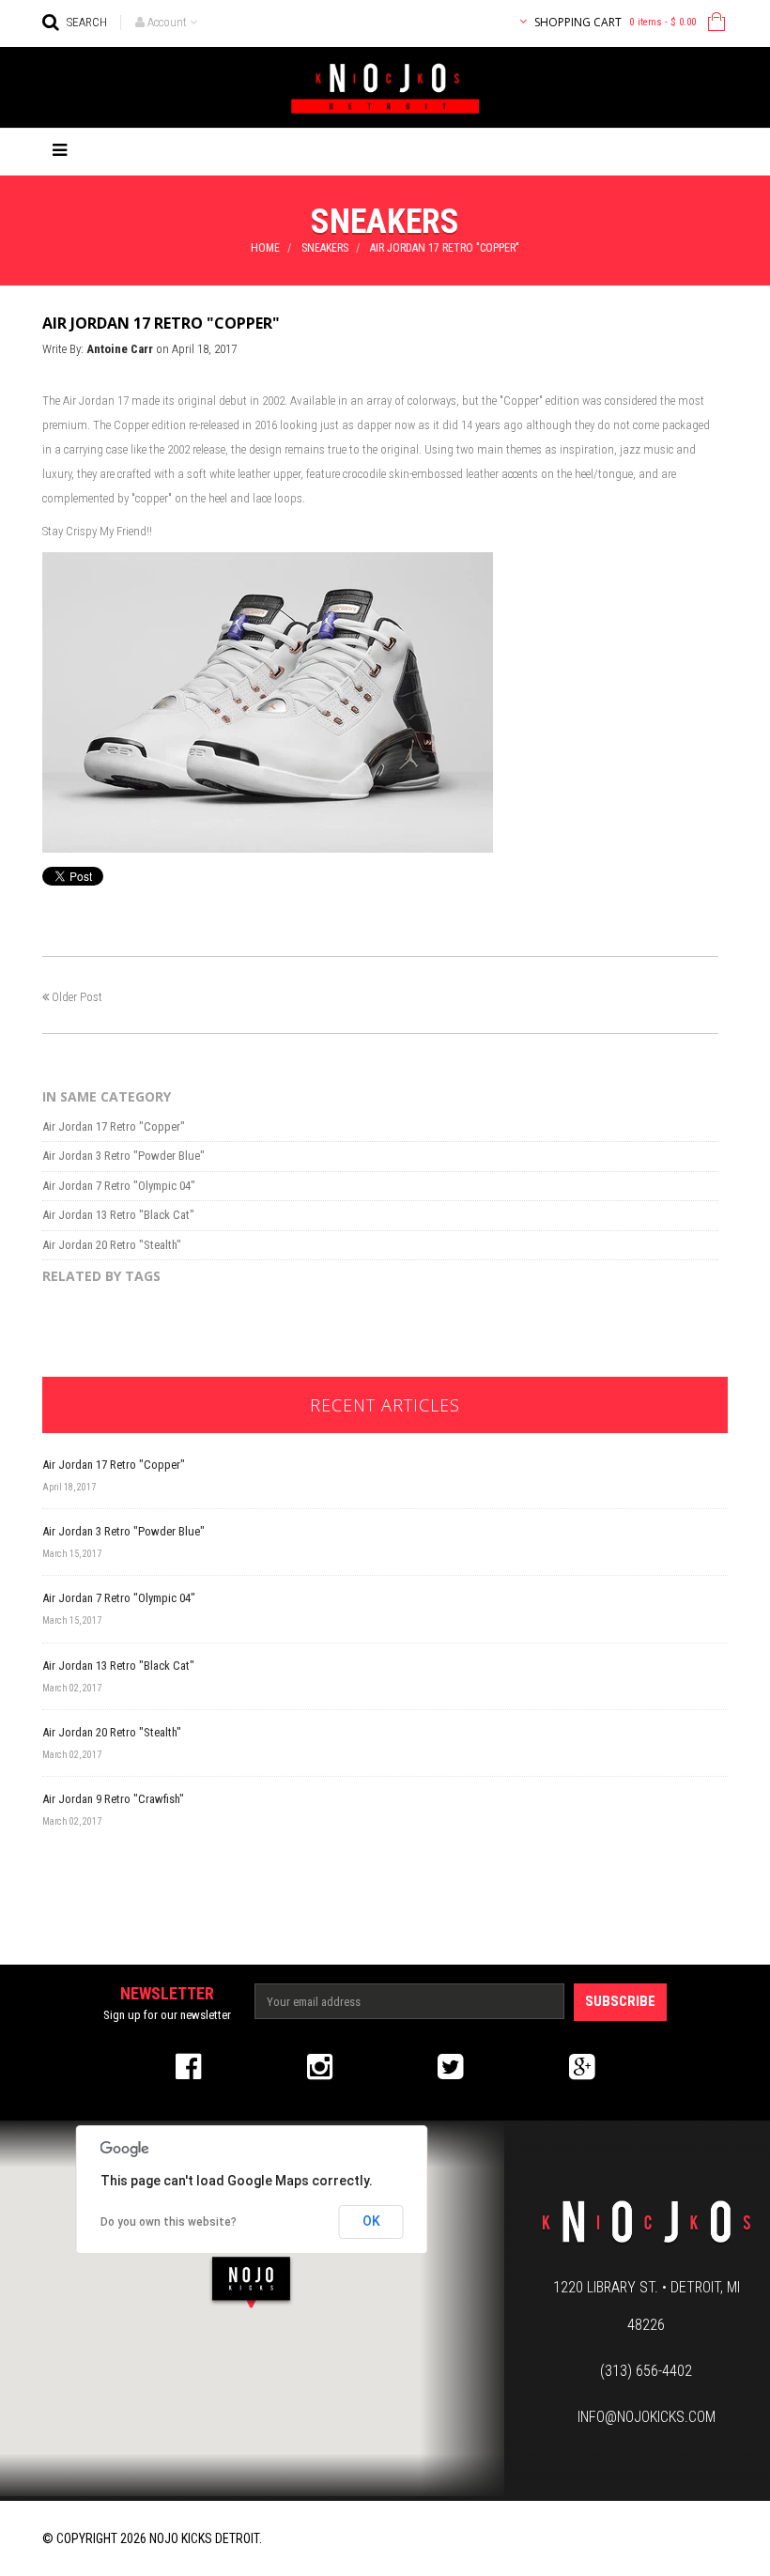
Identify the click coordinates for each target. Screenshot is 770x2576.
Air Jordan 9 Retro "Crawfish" (113, 1799)
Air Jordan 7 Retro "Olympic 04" (119, 1186)
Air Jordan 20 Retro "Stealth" (112, 1245)
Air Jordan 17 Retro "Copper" (114, 1126)
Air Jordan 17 (94, 401)
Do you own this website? (169, 2222)
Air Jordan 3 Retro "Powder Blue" (123, 1156)
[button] (251, 2282)
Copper (521, 401)
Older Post (77, 997)
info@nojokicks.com (647, 2417)
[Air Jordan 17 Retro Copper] (268, 701)
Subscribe (620, 2001)
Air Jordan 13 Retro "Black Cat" (118, 1215)
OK (371, 2221)
